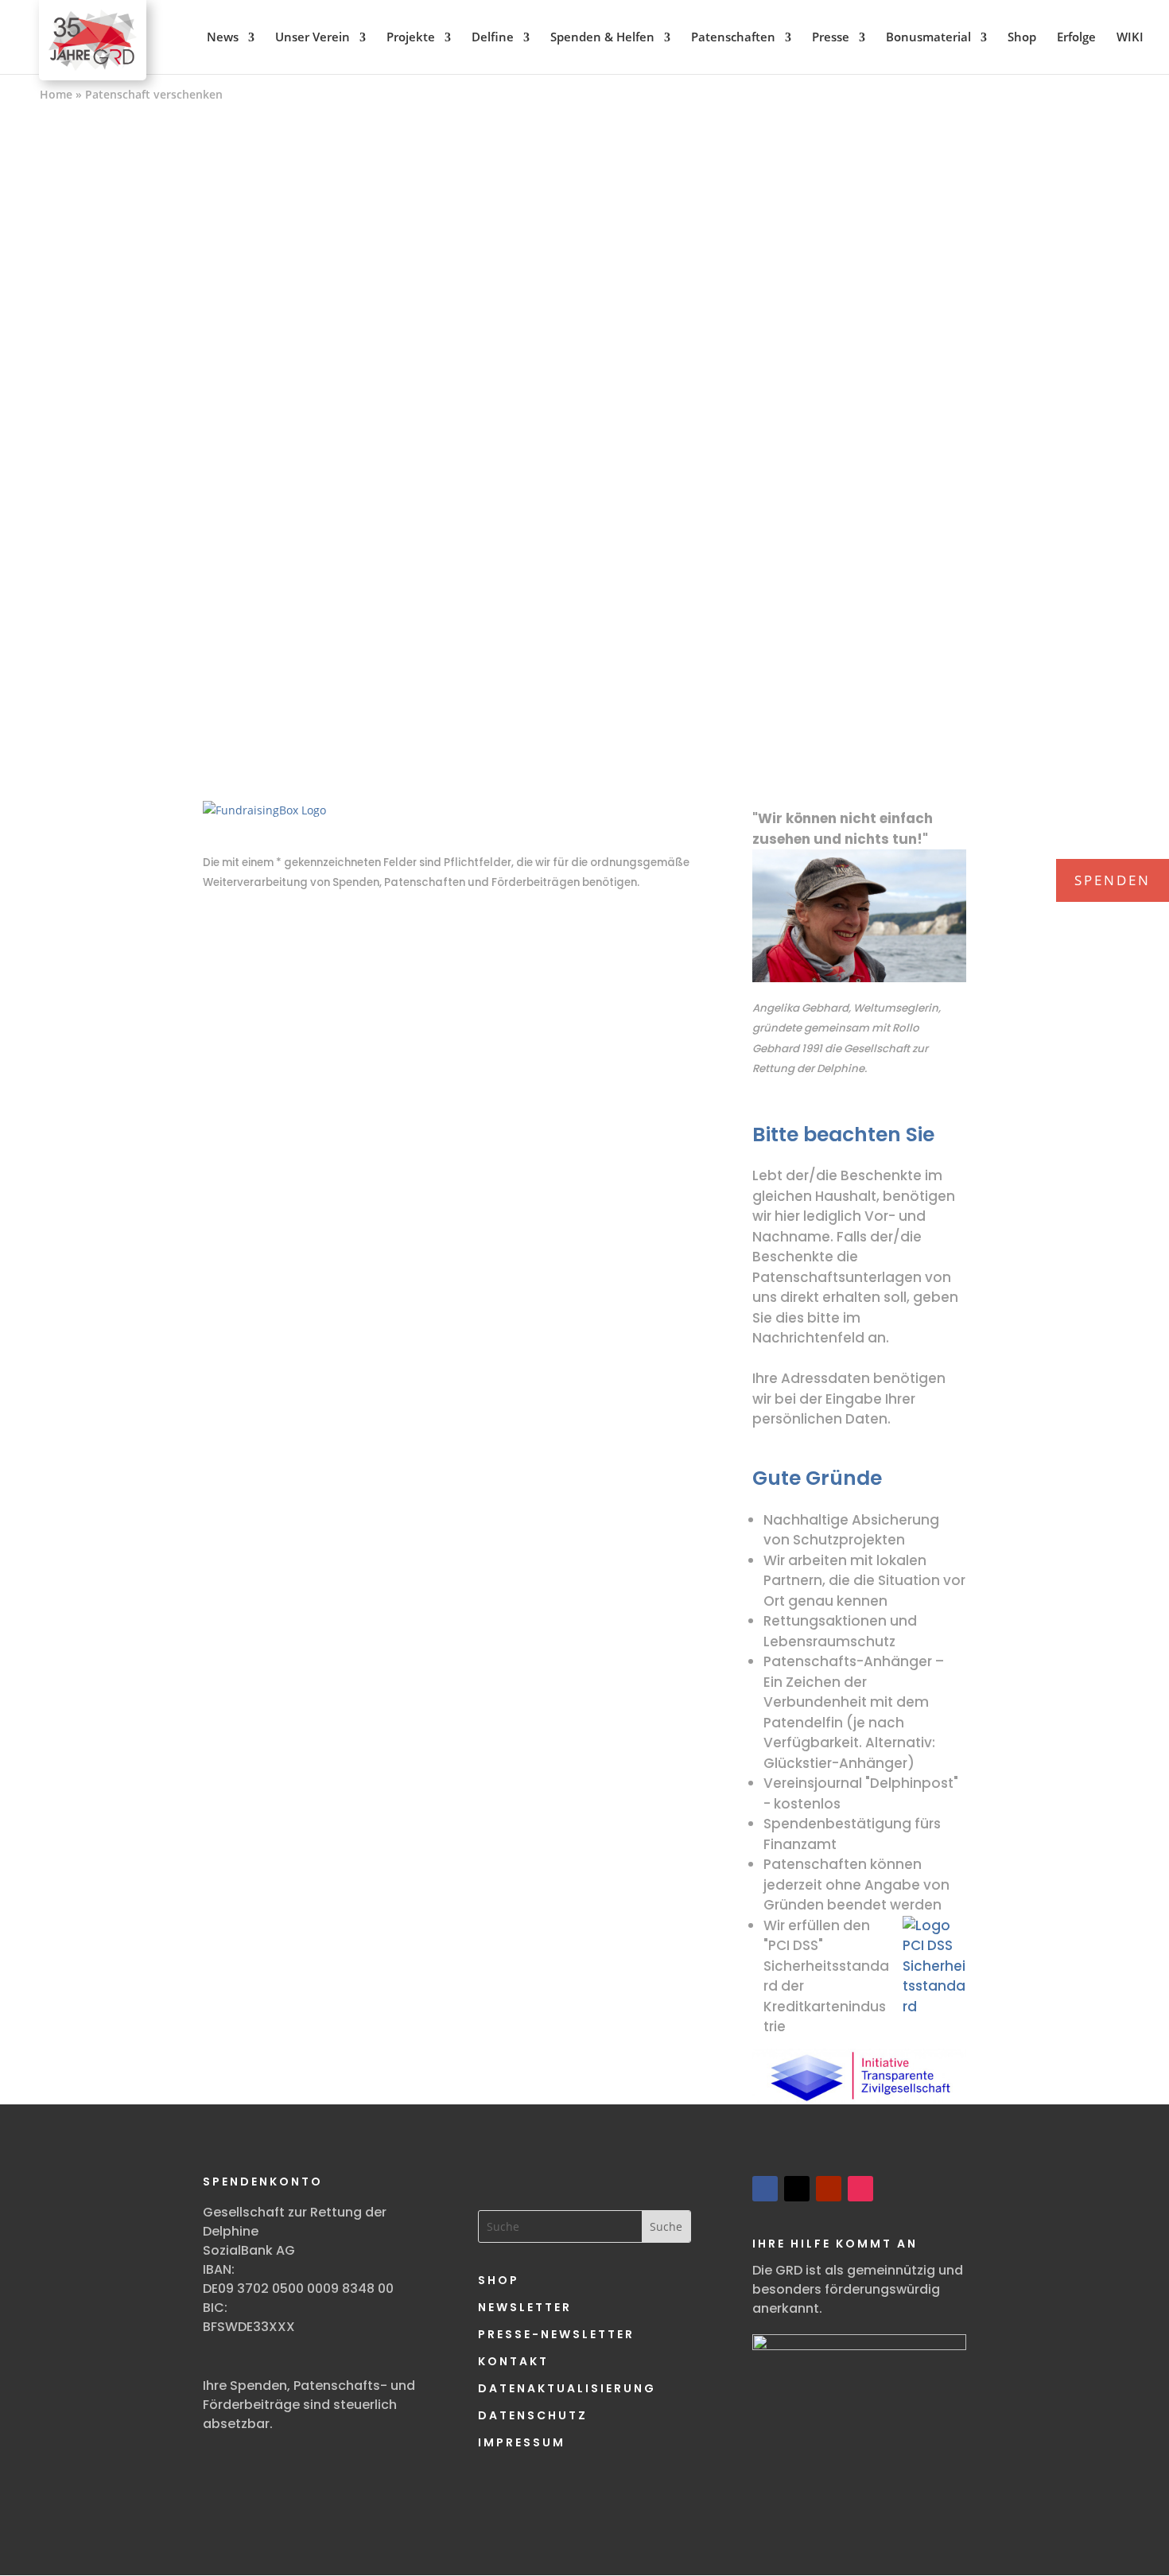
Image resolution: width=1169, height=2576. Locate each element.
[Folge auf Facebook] (765, 2189)
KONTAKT (513, 2361)
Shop (1022, 37)
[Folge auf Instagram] (860, 2189)
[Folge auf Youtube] (829, 2189)
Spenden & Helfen (602, 37)
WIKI (1130, 37)
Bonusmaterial (928, 37)
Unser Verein (313, 37)
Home (56, 94)
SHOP (499, 2280)
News (223, 37)
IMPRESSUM (522, 2442)
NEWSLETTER (525, 2307)
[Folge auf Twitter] (797, 2189)
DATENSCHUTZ (533, 2415)
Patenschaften (733, 37)
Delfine (493, 37)
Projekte (411, 37)
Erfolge (1076, 37)
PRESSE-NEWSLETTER (556, 2334)
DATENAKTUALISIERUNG (567, 2388)
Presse (831, 37)
